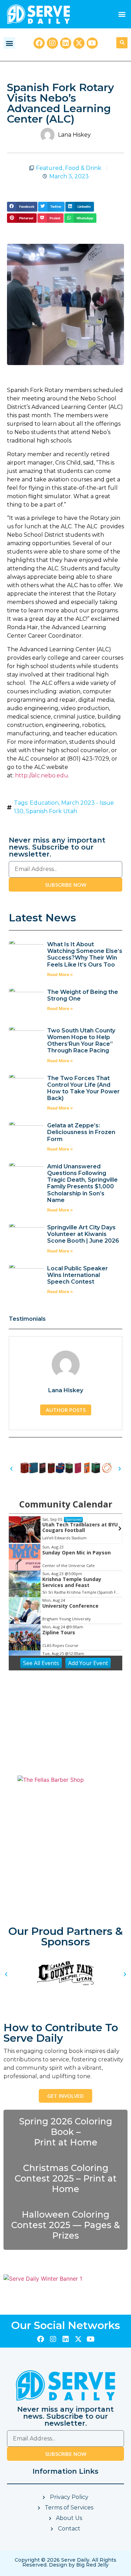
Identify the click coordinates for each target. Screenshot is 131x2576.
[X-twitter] (79, 43)
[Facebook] (39, 43)
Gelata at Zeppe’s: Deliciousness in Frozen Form (81, 1132)
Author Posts (66, 1410)
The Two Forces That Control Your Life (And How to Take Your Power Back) (83, 1088)
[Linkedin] (66, 43)
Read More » (60, 974)
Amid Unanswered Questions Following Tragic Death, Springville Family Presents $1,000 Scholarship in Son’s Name (82, 1183)
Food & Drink (83, 168)
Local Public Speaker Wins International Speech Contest (78, 1275)
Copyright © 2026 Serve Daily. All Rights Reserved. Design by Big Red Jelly (65, 2562)
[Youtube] (92, 43)
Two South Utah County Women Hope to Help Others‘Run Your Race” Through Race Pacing (81, 1041)
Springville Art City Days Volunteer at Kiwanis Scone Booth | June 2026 (83, 1234)
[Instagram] (52, 43)
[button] (122, 14)
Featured (49, 168)
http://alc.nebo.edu (42, 775)
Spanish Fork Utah (52, 811)
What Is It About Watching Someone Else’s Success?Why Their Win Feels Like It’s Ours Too (85, 954)
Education (44, 803)
